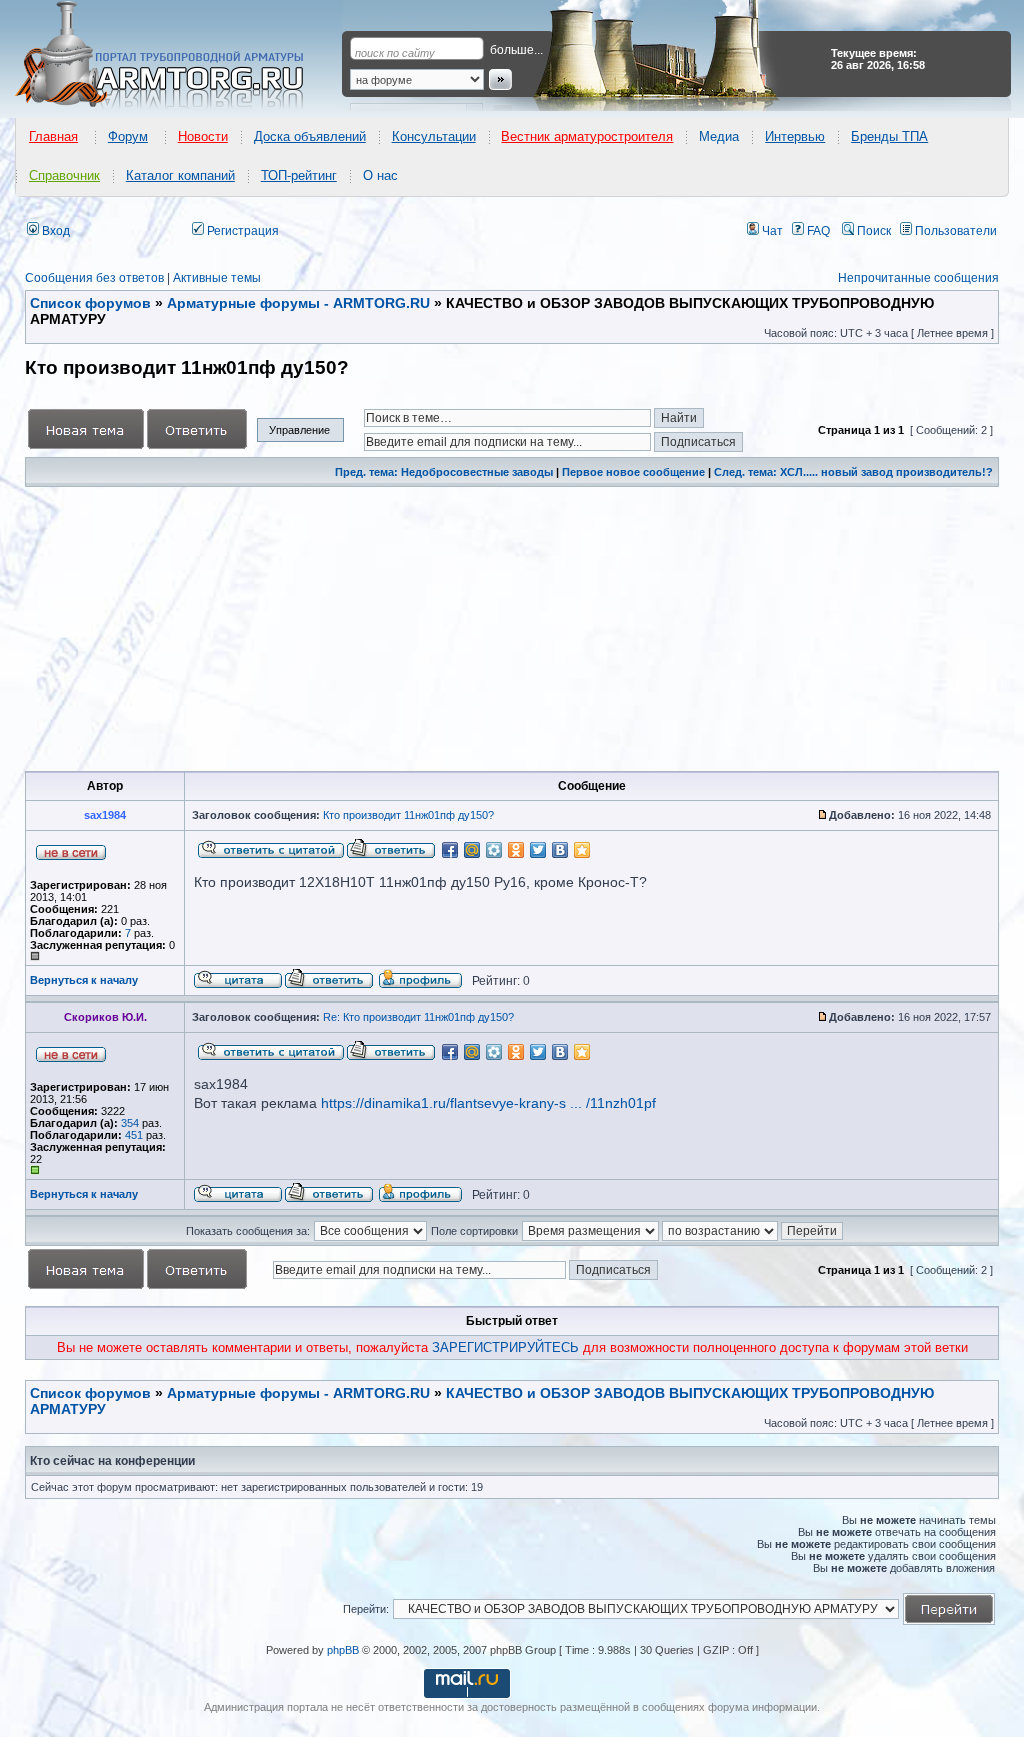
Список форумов (90, 1393)
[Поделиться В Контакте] (560, 850)
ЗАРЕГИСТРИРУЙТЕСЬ (505, 1347)
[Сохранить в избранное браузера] (582, 850)
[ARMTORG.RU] (177, 56)
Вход (54, 231)
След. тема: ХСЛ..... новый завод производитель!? (853, 472)
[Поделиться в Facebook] (450, 850)
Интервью (795, 136)
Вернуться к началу (84, 980)
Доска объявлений (310, 136)
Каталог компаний (180, 175)
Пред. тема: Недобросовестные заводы (444, 472)
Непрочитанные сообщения (918, 278)
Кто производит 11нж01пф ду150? (408, 815)
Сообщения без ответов (94, 278)
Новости (203, 136)
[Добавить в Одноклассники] (516, 850)
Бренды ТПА (889, 136)
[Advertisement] (512, 629)
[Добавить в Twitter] (538, 850)
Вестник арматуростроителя (587, 136)
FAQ (817, 231)
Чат (771, 231)
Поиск (872, 231)
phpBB (343, 1650)
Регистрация (241, 231)
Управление (299, 430)
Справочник (64, 175)
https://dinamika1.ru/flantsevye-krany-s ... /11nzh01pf (488, 1103)
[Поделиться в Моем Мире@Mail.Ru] (472, 850)
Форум (128, 136)
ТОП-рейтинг (299, 175)
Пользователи (954, 231)
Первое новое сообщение (633, 472)
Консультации (434, 136)
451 (134, 1135)
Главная (53, 136)
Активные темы (217, 278)
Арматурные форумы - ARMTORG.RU (298, 1393)
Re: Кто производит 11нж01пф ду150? (418, 1017)
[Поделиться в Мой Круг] (494, 850)
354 (130, 1123)
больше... (516, 50)
